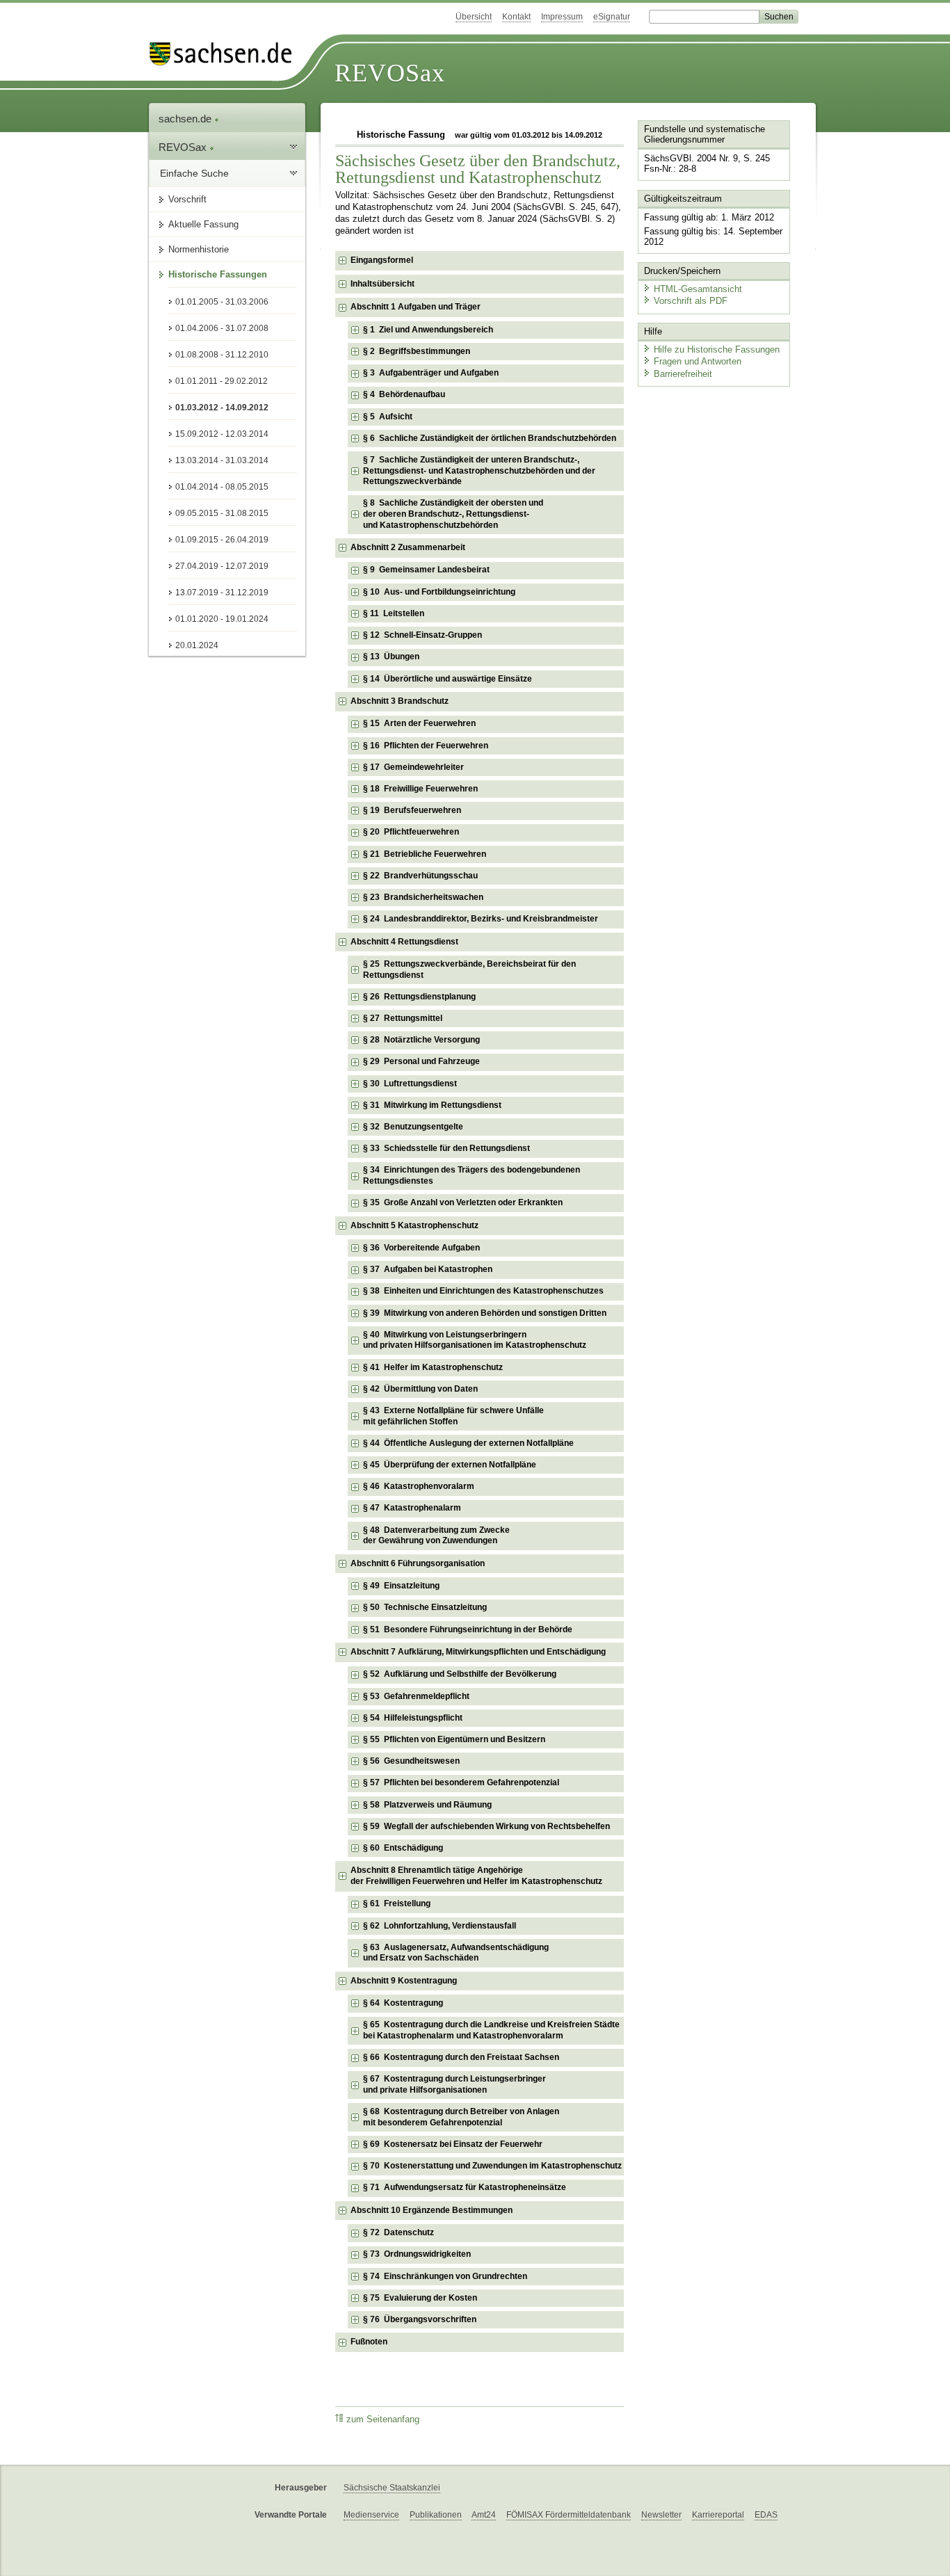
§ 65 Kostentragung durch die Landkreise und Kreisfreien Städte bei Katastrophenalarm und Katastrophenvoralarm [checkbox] (491, 2030)
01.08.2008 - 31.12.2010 (222, 355)
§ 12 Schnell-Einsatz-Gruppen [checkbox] (422, 635)
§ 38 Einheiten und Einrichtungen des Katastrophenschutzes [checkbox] (483, 1291)
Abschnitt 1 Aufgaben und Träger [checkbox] (416, 307)
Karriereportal (718, 2515)
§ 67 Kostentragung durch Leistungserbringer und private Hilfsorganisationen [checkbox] (454, 2084)
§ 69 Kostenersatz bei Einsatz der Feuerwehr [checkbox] (453, 2144)
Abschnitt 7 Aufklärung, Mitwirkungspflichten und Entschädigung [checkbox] (478, 1652)
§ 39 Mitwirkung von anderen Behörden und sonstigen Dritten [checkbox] (485, 1313)
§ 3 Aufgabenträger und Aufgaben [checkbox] (431, 373)
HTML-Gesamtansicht (698, 289)
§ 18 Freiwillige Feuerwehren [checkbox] (420, 789)
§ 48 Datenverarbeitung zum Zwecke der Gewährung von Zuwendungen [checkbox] (436, 1536)
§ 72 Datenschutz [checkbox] (398, 2232)
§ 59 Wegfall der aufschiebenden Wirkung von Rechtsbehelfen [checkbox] (486, 1826)
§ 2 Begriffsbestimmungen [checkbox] (417, 351)
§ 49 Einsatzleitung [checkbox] (401, 1586)
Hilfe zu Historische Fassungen (717, 349)
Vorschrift (187, 199)
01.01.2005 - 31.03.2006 (222, 302)
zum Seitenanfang (383, 2420)
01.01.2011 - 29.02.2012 (222, 381)
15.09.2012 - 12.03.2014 (222, 434)
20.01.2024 (197, 645)
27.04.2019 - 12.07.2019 (222, 566)
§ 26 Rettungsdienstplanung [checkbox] (419, 997)
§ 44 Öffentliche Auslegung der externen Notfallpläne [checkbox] (468, 1443)
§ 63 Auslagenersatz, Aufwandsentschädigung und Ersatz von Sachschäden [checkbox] (456, 1953)
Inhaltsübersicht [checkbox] (383, 284)
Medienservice (371, 2515)
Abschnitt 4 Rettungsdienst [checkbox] (404, 942)
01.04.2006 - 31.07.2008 (222, 328)
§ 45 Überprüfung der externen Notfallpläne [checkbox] (450, 1465)
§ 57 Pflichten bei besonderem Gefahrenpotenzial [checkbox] (461, 1782)
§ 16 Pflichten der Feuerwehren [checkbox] (426, 746)
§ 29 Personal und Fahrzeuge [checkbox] (421, 1061)
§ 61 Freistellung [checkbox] (397, 1903)
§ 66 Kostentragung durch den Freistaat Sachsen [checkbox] (461, 2057)
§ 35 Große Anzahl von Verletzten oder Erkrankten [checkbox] (463, 1202)
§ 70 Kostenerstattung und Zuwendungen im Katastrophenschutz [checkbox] (492, 2166)
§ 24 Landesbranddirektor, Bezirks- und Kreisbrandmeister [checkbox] (481, 919)
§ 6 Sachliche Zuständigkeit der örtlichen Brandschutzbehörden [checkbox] (490, 438)
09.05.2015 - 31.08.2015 (222, 513)
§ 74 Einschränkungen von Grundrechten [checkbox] (445, 2276)
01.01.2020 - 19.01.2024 (222, 619)
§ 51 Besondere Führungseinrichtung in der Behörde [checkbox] (468, 1629)
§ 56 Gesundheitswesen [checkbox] (411, 1761)
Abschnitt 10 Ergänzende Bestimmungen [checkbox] (432, 2210)
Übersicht (474, 17)
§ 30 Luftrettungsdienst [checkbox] (410, 1084)
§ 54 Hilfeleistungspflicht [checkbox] (413, 1718)
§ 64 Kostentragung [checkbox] (403, 2003)
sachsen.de (186, 119)
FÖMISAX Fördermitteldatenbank (569, 2515)
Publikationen (436, 2515)
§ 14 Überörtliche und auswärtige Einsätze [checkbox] (448, 679)
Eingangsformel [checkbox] (382, 260)
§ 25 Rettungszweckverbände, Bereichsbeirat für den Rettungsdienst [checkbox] (469, 969)
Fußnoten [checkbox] (369, 2342)
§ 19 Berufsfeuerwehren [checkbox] (412, 810)
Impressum (562, 17)
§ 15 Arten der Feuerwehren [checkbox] (419, 723)
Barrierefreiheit (683, 374)
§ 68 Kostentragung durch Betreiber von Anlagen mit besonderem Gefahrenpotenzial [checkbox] (461, 2117)
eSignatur (612, 17)
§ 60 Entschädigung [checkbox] (403, 1848)
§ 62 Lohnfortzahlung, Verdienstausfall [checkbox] (440, 1926)
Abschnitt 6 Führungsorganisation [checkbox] (418, 1563)
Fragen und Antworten (698, 361)
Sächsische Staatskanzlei (392, 2488)
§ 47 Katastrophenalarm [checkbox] (412, 1508)
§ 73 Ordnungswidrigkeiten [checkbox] (417, 2254)
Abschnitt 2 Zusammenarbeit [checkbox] (408, 547)
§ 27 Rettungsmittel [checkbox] (403, 1018)
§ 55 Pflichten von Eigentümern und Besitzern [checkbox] (454, 1739)
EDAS (766, 2515)
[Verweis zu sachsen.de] (226, 54)
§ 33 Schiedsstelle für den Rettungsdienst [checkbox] (446, 1148)
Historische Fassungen (218, 274)
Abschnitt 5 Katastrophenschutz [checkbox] (414, 1225)
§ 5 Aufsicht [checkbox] (388, 417)
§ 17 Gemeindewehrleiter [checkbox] (413, 767)
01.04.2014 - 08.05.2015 (222, 487)
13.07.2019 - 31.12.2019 (222, 593)
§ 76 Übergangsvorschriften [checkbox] (420, 2319)
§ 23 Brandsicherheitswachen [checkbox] (423, 897)
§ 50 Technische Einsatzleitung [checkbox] (425, 1607)
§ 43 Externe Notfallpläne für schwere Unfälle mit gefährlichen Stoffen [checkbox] (453, 1416)
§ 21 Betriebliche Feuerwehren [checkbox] (425, 854)
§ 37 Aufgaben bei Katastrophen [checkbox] (428, 1269)
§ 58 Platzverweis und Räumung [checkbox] (427, 1805)
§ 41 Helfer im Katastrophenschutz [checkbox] (433, 1367)
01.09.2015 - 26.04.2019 (222, 540)
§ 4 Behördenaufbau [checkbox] (404, 394)
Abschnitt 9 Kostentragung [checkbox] (404, 1981)
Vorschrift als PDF (691, 301)
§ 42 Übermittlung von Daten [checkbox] (420, 1389)
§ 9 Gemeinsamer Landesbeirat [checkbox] (426, 570)
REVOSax (390, 73)
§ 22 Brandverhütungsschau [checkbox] (420, 876)
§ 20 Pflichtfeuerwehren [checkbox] (411, 832)
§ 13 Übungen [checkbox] (391, 657)
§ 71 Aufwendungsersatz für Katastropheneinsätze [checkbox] (465, 2187)
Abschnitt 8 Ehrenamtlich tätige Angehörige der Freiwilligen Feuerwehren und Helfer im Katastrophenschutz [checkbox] (476, 1876)
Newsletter (661, 2515)
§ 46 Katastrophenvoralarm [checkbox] (419, 1486)
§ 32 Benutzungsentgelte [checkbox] (413, 1127)
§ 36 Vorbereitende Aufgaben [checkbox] (421, 1248)
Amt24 (484, 2515)
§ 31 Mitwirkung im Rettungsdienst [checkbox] (432, 1105)
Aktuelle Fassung (203, 224)
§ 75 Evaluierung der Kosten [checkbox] (420, 2298)
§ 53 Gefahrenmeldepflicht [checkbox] (416, 1696)
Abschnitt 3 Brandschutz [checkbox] (400, 701)
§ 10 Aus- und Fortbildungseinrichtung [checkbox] (439, 592)
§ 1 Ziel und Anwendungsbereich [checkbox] (428, 330)
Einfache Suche (194, 173)
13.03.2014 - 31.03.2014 (222, 460)
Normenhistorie (199, 249)
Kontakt (516, 17)
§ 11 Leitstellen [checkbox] (394, 613)
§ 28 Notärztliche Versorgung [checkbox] (421, 1040)
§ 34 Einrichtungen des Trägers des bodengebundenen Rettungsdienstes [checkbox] (472, 1175)
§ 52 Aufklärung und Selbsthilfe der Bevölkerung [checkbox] (460, 1674)
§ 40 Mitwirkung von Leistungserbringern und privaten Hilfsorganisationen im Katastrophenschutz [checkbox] (475, 1340)
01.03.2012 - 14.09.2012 (222, 408)
